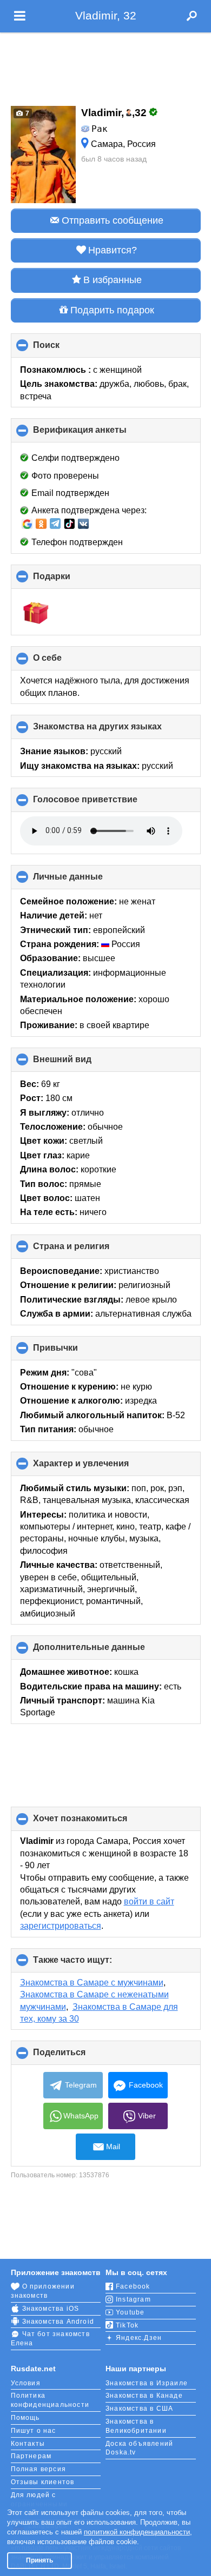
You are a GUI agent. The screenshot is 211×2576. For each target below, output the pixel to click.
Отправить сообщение (113, 220)
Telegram (81, 2085)
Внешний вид (80, 1063)
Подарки (70, 580)
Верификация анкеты (98, 434)
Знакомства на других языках (116, 730)
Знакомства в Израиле (147, 2383)
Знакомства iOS (51, 2309)
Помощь (25, 2418)
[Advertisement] (105, 66)
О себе (65, 662)
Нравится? (113, 250)
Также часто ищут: (91, 1964)
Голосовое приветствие (103, 803)
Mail (113, 2146)
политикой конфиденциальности (137, 2532)
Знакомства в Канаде (144, 2396)
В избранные (113, 280)
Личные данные (86, 881)
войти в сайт (149, 1901)
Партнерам (31, 2456)
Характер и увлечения (99, 1467)
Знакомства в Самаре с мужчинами (92, 1983)
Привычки (74, 1352)
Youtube (130, 2312)
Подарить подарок (112, 310)
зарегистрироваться (61, 1926)
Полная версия (39, 2469)
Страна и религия (89, 1250)
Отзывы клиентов (43, 2482)
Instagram (133, 2299)
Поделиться (77, 2056)
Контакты (28, 2444)
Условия (26, 2383)
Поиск (64, 349)
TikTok (127, 2325)
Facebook (146, 2085)
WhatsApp (81, 2116)
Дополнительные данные (107, 1651)
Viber (147, 2116)
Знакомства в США (139, 2409)
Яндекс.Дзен (139, 2338)
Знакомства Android (58, 2322)
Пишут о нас (34, 2431)
